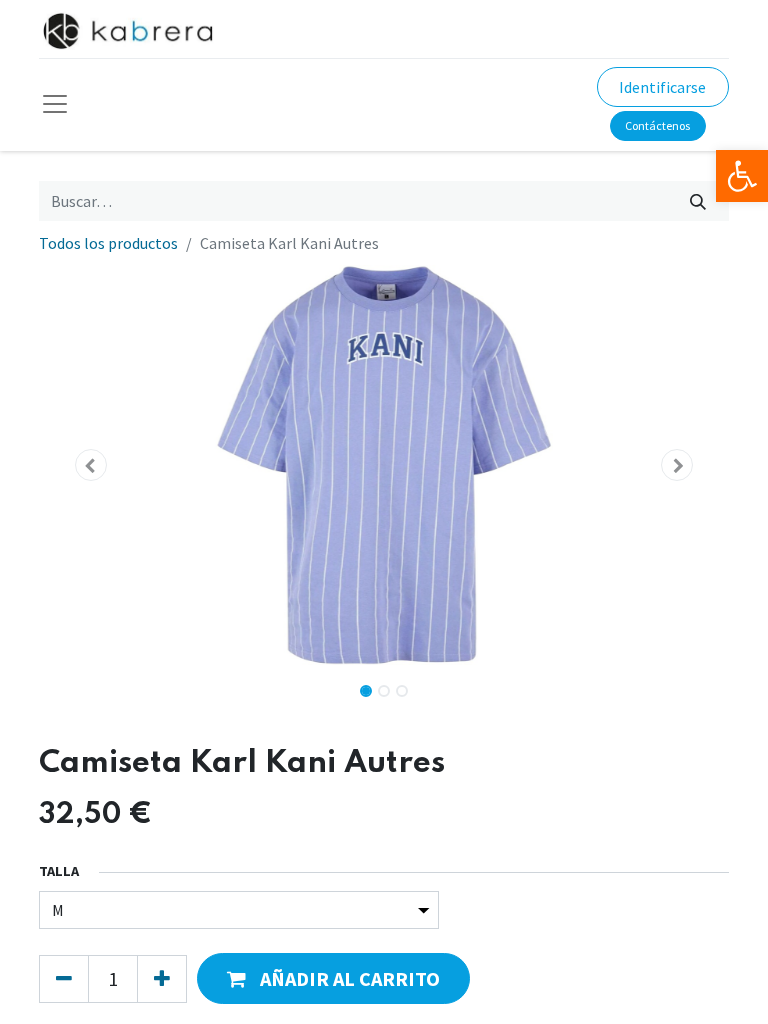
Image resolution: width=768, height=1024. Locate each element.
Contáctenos (657, 125)
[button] (91, 465)
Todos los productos (108, 243)
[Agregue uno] (162, 979)
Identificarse (662, 87)
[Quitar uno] (64, 979)
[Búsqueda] (698, 201)
